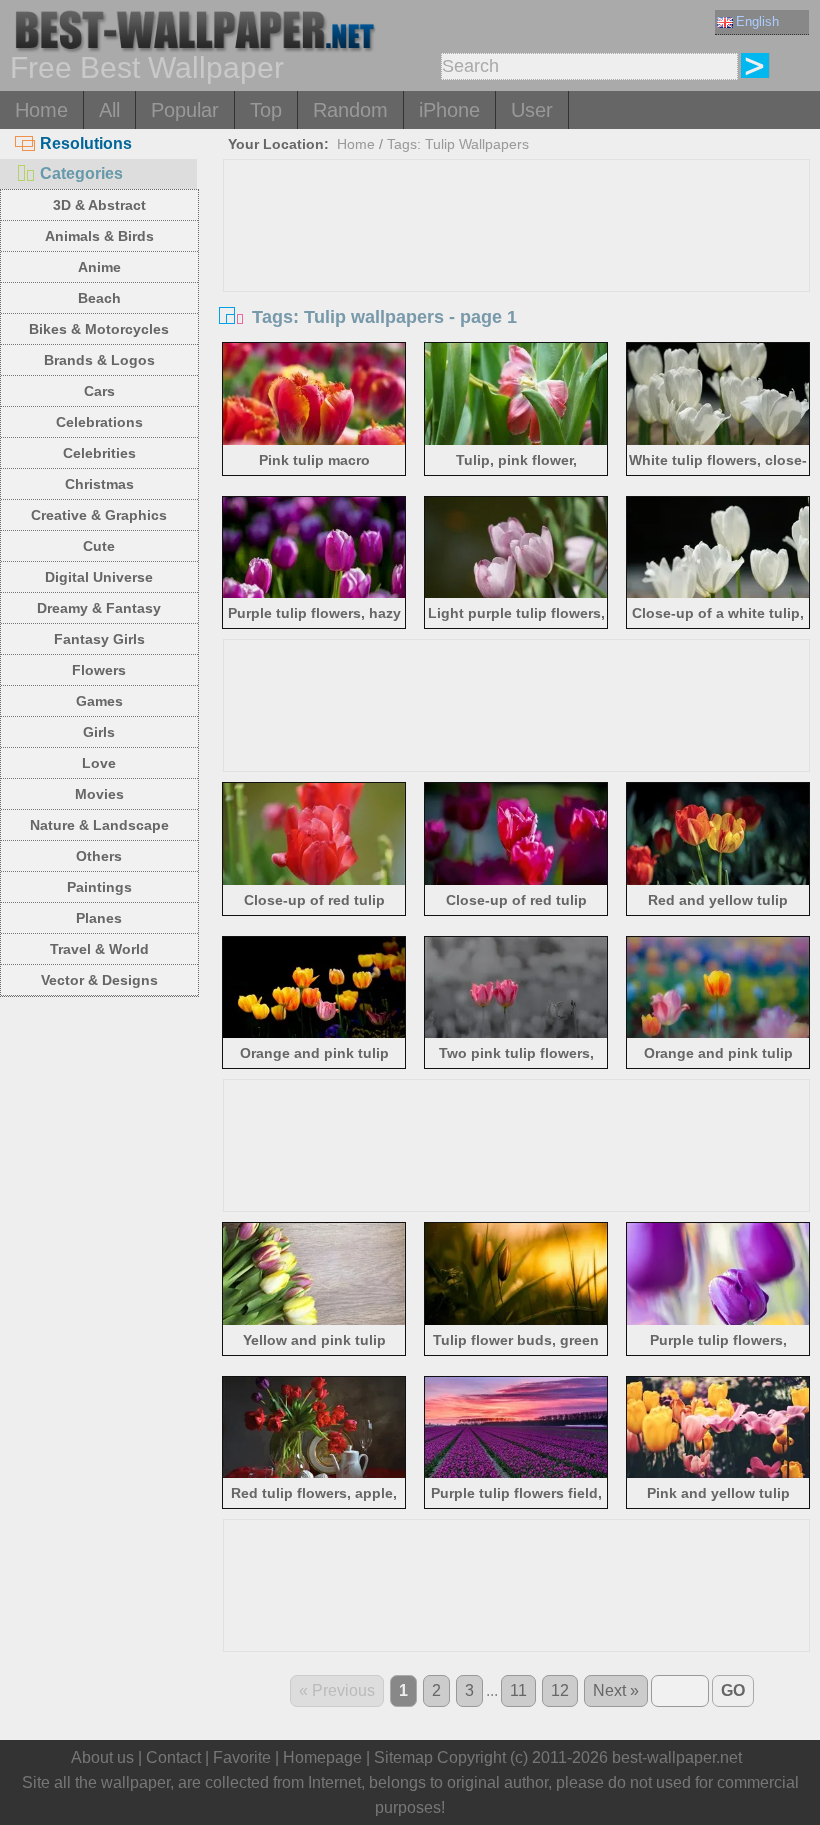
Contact (173, 1757)
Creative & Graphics (99, 515)
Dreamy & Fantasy (99, 608)
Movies (99, 794)
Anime (99, 267)
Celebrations (99, 422)
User (532, 110)
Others (99, 856)
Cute (99, 546)
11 (518, 1690)
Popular (185, 110)
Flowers (99, 670)
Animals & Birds (99, 236)
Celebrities (99, 453)
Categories (81, 173)
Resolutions (86, 143)
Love (99, 763)
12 (560, 1690)
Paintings (99, 887)
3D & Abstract (99, 205)
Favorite (242, 1757)
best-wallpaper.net (677, 1757)
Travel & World (99, 949)
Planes (99, 918)
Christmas (99, 484)
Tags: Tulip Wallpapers (458, 144)
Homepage (322, 1757)
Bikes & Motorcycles (99, 329)
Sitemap (403, 1757)
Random (350, 110)
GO (733, 1690)
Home (41, 110)
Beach (99, 298)
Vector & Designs (99, 980)
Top (266, 110)
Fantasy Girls (99, 639)
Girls (99, 732)
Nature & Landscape (99, 825)
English (757, 21)
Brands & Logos (99, 360)
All (109, 110)
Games (99, 701)
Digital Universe (99, 577)
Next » (616, 1690)
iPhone (449, 110)
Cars (99, 391)
